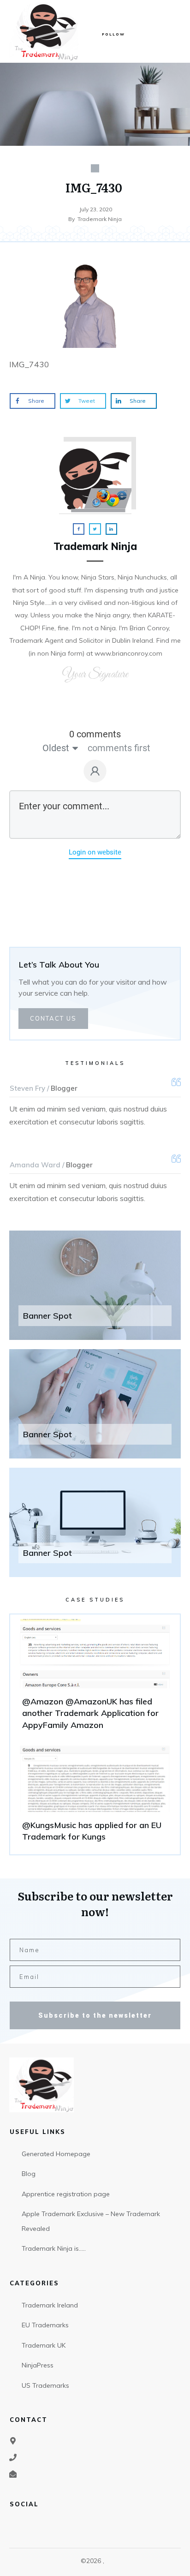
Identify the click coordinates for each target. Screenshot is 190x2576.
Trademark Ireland (50, 2305)
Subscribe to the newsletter (95, 2015)
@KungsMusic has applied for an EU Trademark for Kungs (95, 1796)
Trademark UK (44, 2345)
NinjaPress (38, 2365)
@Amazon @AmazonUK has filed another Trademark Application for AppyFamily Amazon (95, 1679)
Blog (29, 2174)
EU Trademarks (45, 2325)
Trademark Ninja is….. (54, 2248)
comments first (119, 748)
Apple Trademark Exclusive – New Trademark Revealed (91, 2221)
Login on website (95, 852)
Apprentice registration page (66, 2194)
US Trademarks (45, 2385)
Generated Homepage (56, 2154)
